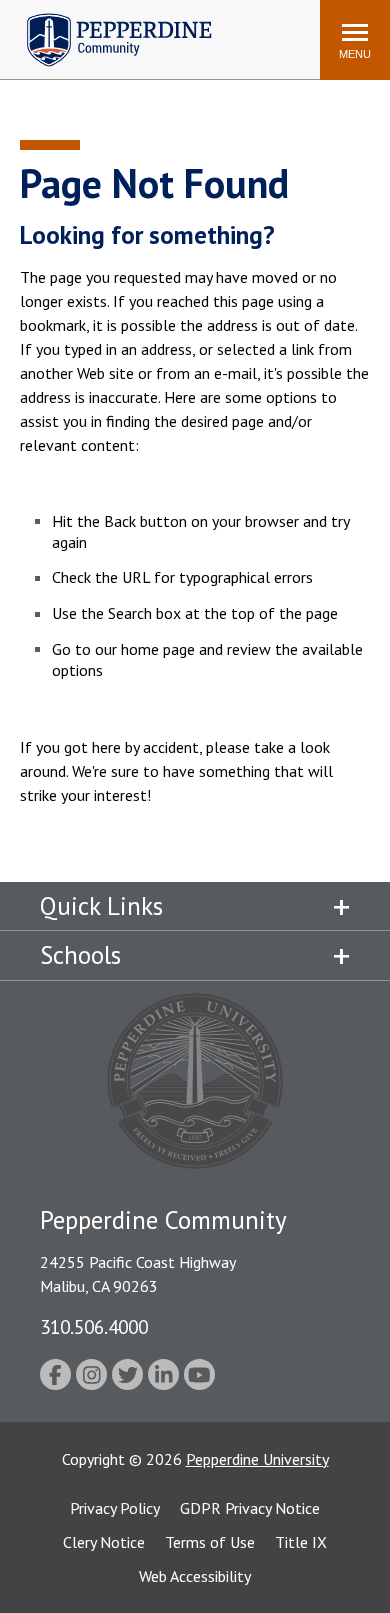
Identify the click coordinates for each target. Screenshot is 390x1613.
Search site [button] (32, 30)
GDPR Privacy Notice (250, 1508)
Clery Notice (104, 1542)
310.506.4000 (94, 1326)
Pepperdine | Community (104, 18)
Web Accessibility (195, 1576)
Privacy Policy (115, 1508)
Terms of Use (210, 1542)
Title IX (301, 1542)
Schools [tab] (80, 955)
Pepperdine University (257, 1459)
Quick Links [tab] (101, 906)
